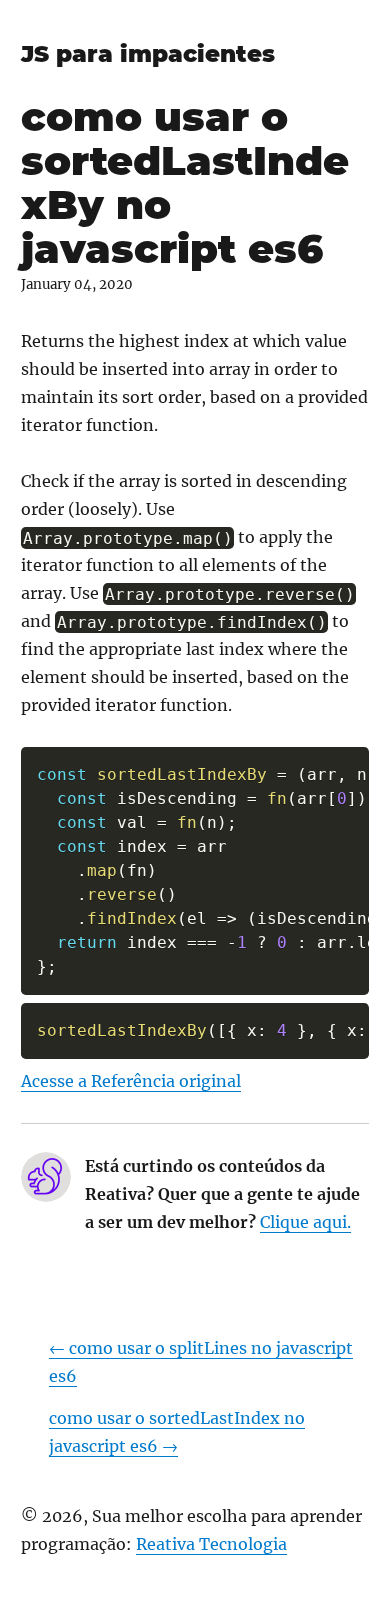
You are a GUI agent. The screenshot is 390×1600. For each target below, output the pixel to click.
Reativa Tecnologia (211, 1544)
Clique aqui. (305, 1222)
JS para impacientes (148, 54)
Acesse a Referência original (131, 1081)
